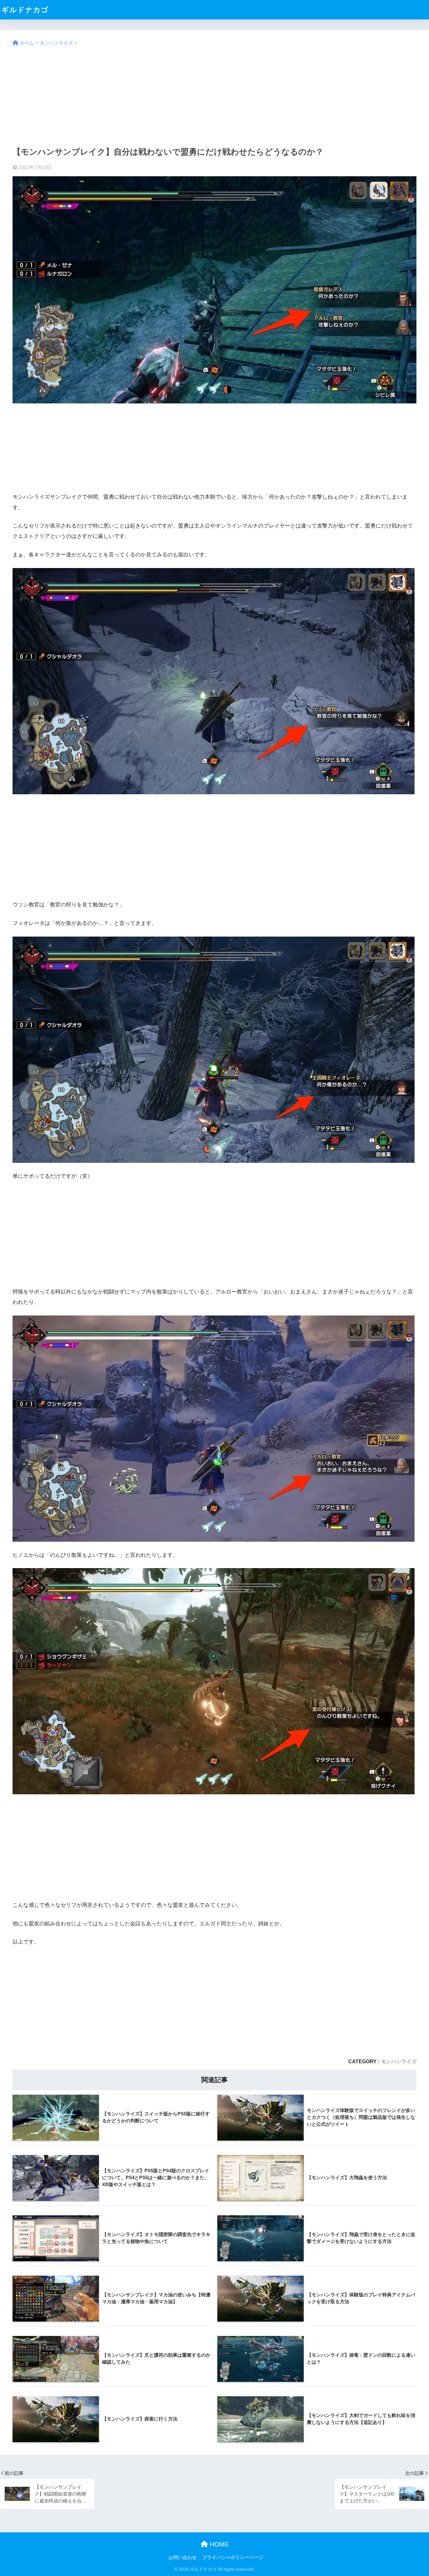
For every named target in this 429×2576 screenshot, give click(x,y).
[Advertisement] (215, 97)
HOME (218, 2544)
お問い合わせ (182, 2557)
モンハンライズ (399, 2061)
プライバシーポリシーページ (233, 2557)
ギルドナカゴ (25, 10)
